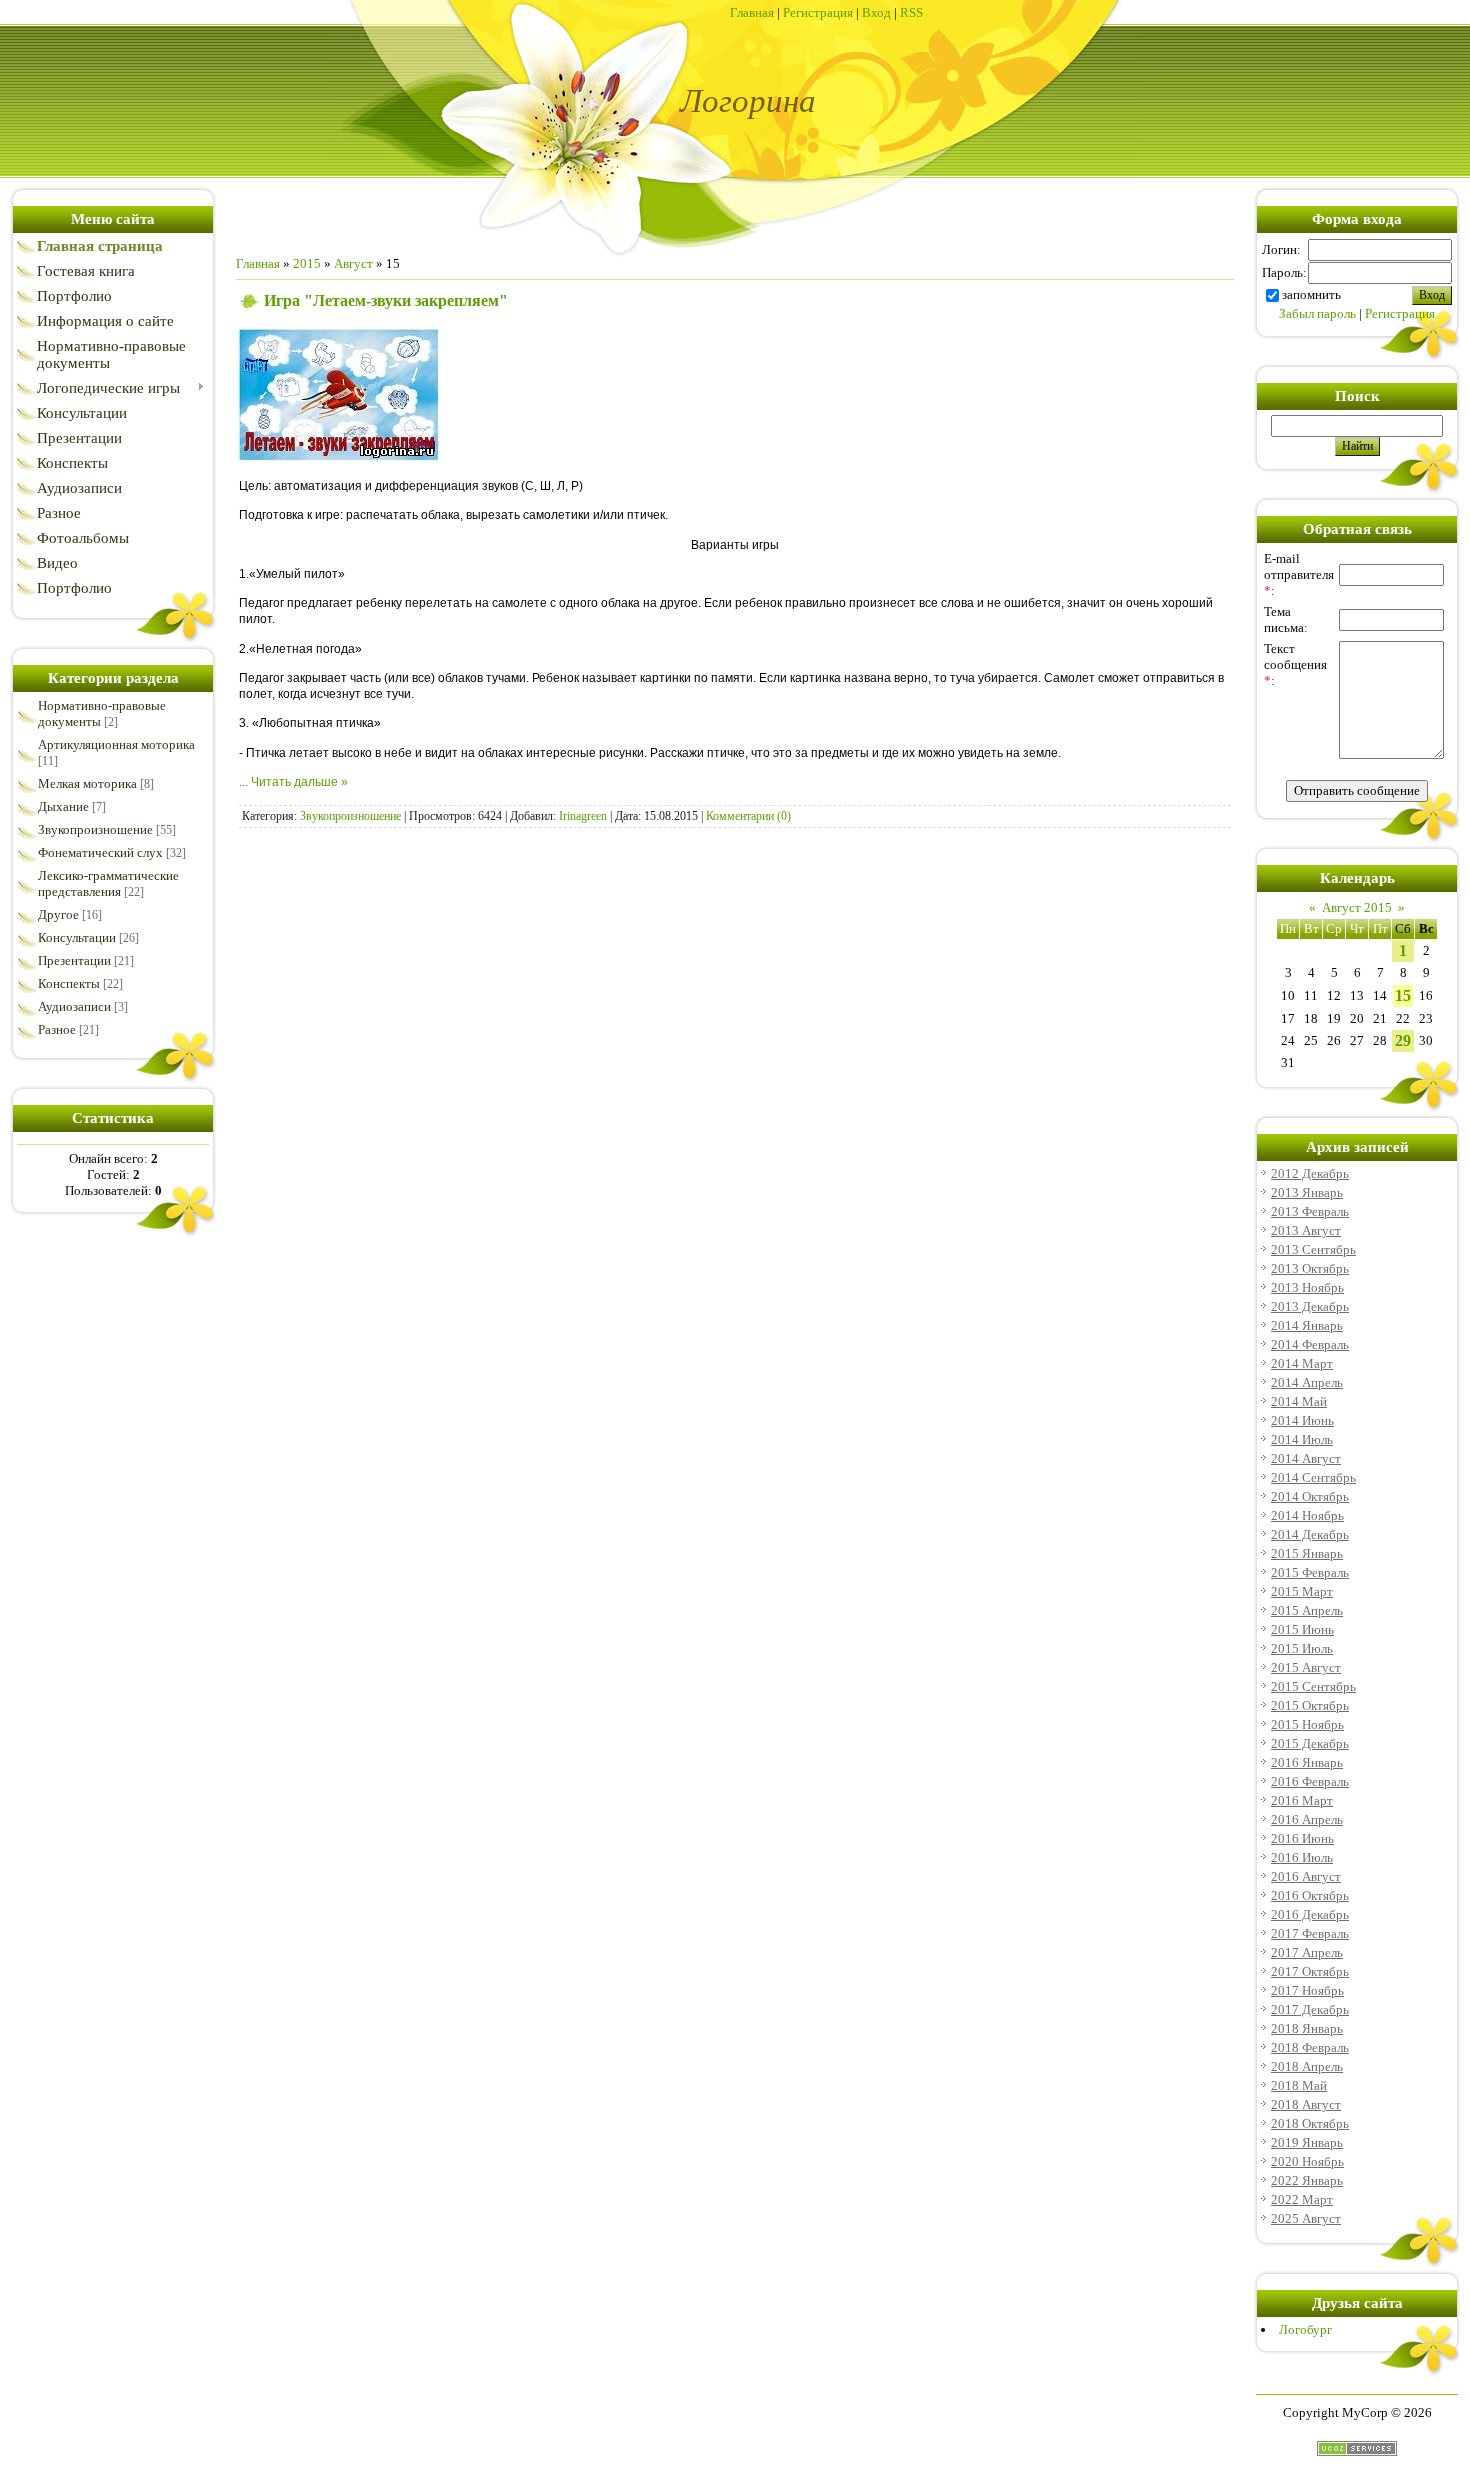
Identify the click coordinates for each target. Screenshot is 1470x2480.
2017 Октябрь (1310, 1971)
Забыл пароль (1317, 313)
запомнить (1311, 294)
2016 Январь (1307, 1762)
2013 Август (1306, 1230)
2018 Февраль (1310, 2047)
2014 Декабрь (1310, 1534)
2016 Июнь (1302, 1838)
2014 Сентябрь (1313, 1477)
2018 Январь (1307, 2028)
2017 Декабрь (1310, 2009)
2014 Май (1299, 1401)
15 (1403, 995)
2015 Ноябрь (1307, 1724)
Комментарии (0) (748, 816)
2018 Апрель (1307, 2066)
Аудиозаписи (74, 1006)
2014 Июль (1302, 1439)
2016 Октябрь (1310, 1895)
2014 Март (1302, 1363)
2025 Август (1306, 2218)
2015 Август (1306, 1667)
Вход (876, 12)
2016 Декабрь (1310, 1914)
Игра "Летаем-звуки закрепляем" (386, 300)
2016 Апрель (1307, 1819)
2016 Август (1306, 1876)
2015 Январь (1307, 1553)
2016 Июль (1302, 1857)
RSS (911, 12)
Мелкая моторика (87, 783)
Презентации (74, 960)
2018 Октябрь (1310, 2123)
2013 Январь (1307, 1192)
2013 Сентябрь (1313, 1249)
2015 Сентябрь (1313, 1686)
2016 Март (1302, 1800)
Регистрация (818, 12)
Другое (58, 914)
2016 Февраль (1310, 1781)
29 (1403, 1040)
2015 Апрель (1307, 1610)
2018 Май (1299, 2085)
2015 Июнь (1302, 1629)
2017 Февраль (1310, 1933)
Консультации (77, 937)
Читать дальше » (299, 782)
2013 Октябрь (1310, 1268)
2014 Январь (1307, 1325)
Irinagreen (583, 816)
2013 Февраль (1310, 1211)
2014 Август (1306, 1458)
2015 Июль (1302, 1648)
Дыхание (63, 806)
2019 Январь (1307, 2142)
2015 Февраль (1310, 1572)
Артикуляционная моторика (116, 744)
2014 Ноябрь (1307, 1515)
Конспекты (69, 983)
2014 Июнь (1302, 1420)
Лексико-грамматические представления (108, 883)
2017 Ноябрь (1307, 1990)
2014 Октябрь (1310, 1496)
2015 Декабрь (1310, 1743)
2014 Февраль (1310, 1344)
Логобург (1305, 2329)
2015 (307, 263)
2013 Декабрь (1310, 1306)
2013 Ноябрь (1307, 1287)
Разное (57, 1029)
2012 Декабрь (1310, 1173)
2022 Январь (1307, 2180)
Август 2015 (1357, 907)
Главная (752, 12)
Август (353, 263)
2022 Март (1302, 2199)
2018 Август (1306, 2104)
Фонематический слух (100, 852)
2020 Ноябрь (1307, 2161)
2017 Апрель (1307, 1952)
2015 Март (1302, 1591)
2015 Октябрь (1310, 1705)
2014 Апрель (1307, 1382)
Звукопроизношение (95, 829)
